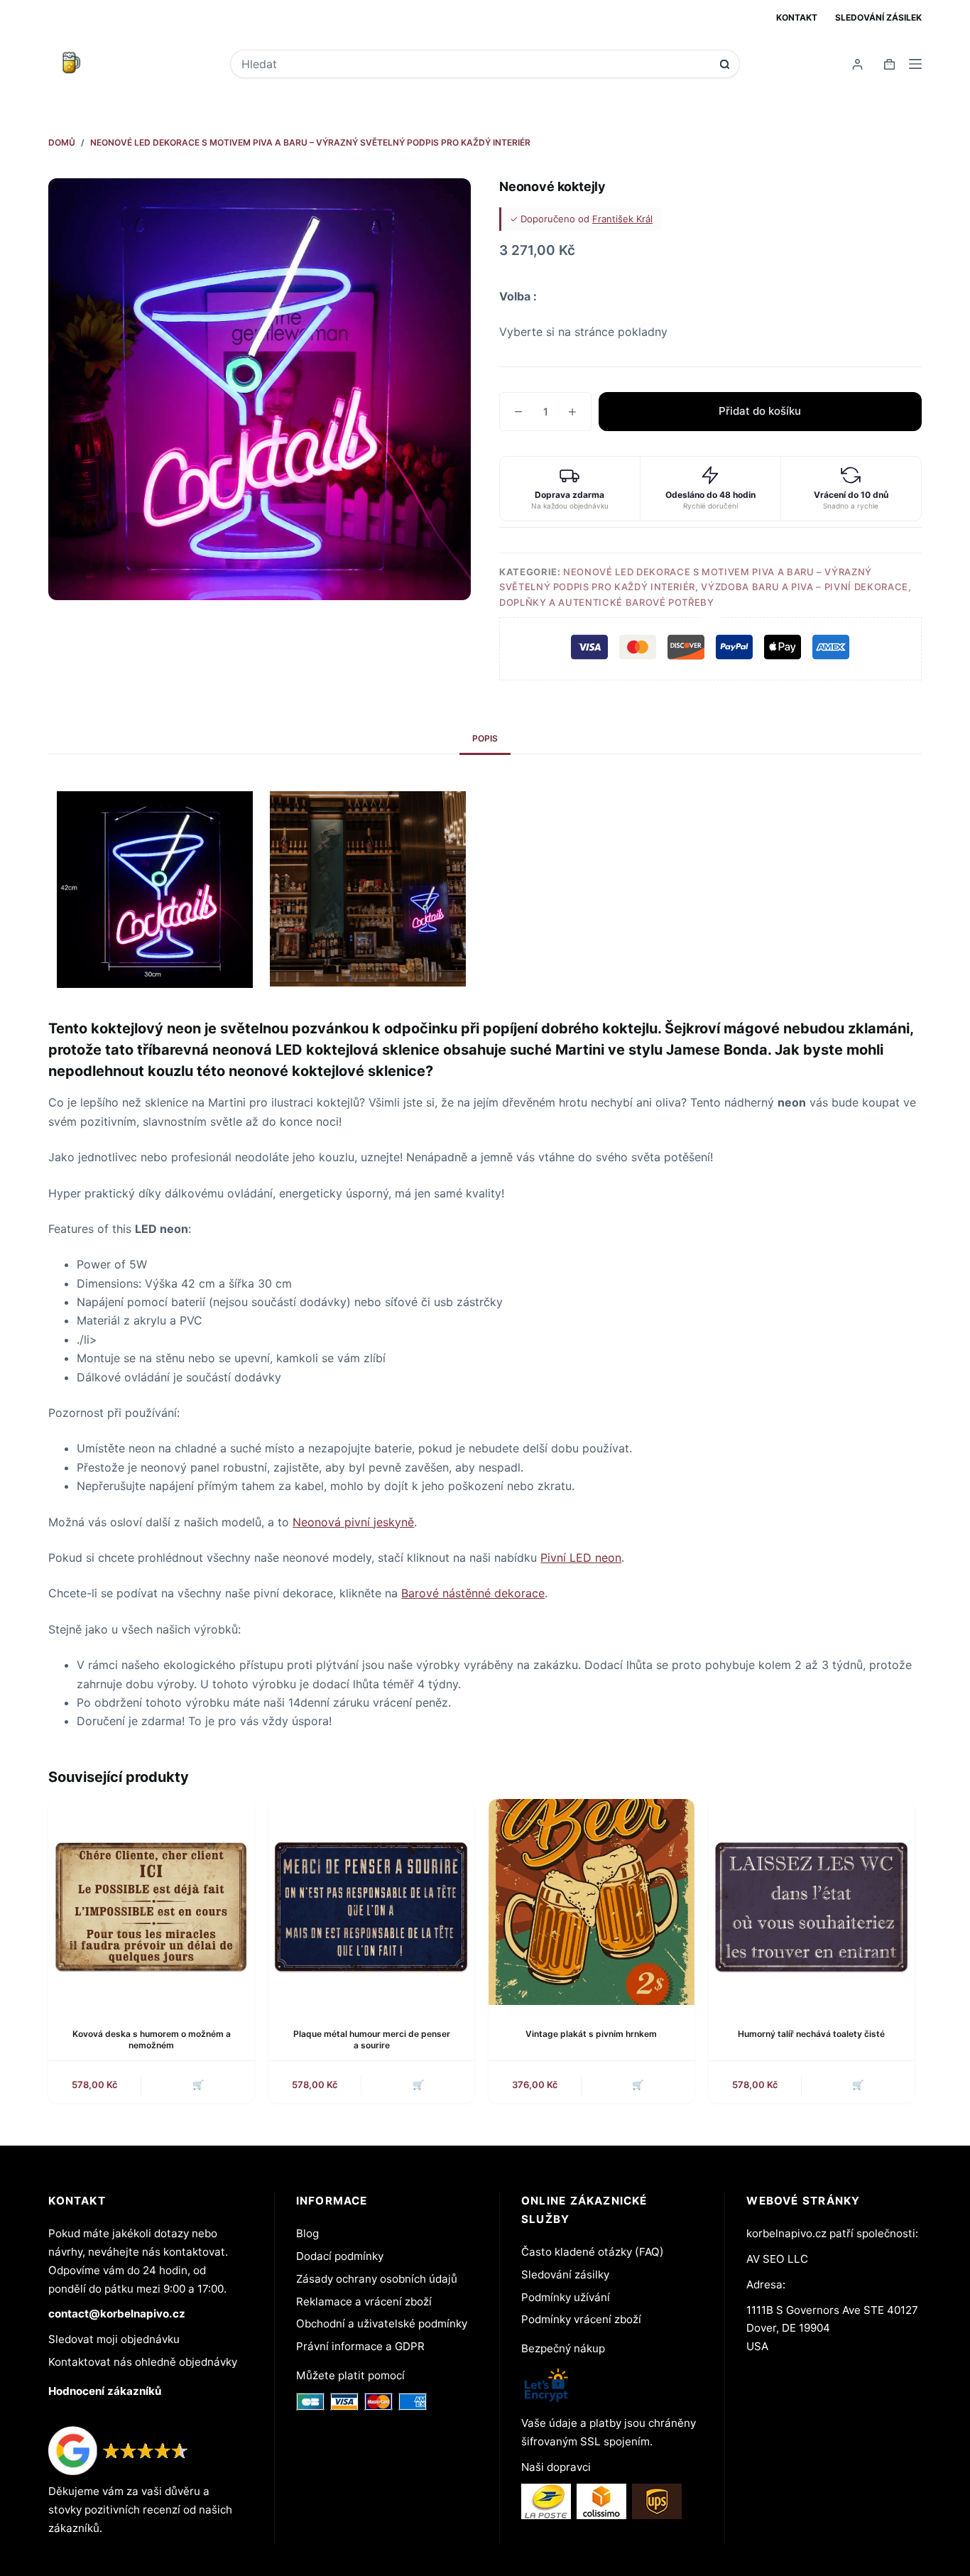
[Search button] (725, 64)
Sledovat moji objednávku (114, 2339)
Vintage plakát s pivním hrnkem (591, 2034)
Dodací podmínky (340, 2256)
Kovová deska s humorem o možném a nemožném (152, 2040)
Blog (307, 2233)
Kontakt (797, 17)
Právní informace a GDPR (360, 2346)
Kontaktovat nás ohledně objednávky (143, 2362)
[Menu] (915, 64)
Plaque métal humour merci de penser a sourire (372, 2040)
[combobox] (475, 64)
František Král (622, 219)
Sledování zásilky (565, 2275)
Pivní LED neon (581, 1558)
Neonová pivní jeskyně (353, 1522)
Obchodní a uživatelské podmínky (382, 2324)
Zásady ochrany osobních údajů (377, 2279)
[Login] (857, 64)
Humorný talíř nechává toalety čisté (811, 2034)
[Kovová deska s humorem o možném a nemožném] (151, 1902)
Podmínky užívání (566, 2297)
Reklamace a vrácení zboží (364, 2301)
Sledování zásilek (878, 17)
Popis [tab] (485, 738)
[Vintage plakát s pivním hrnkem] (592, 1902)
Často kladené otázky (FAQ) (593, 2252)
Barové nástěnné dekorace (473, 1593)
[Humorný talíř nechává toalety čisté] (812, 1902)
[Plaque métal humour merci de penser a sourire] (371, 1902)
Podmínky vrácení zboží (581, 2319)
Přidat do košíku (760, 411)
